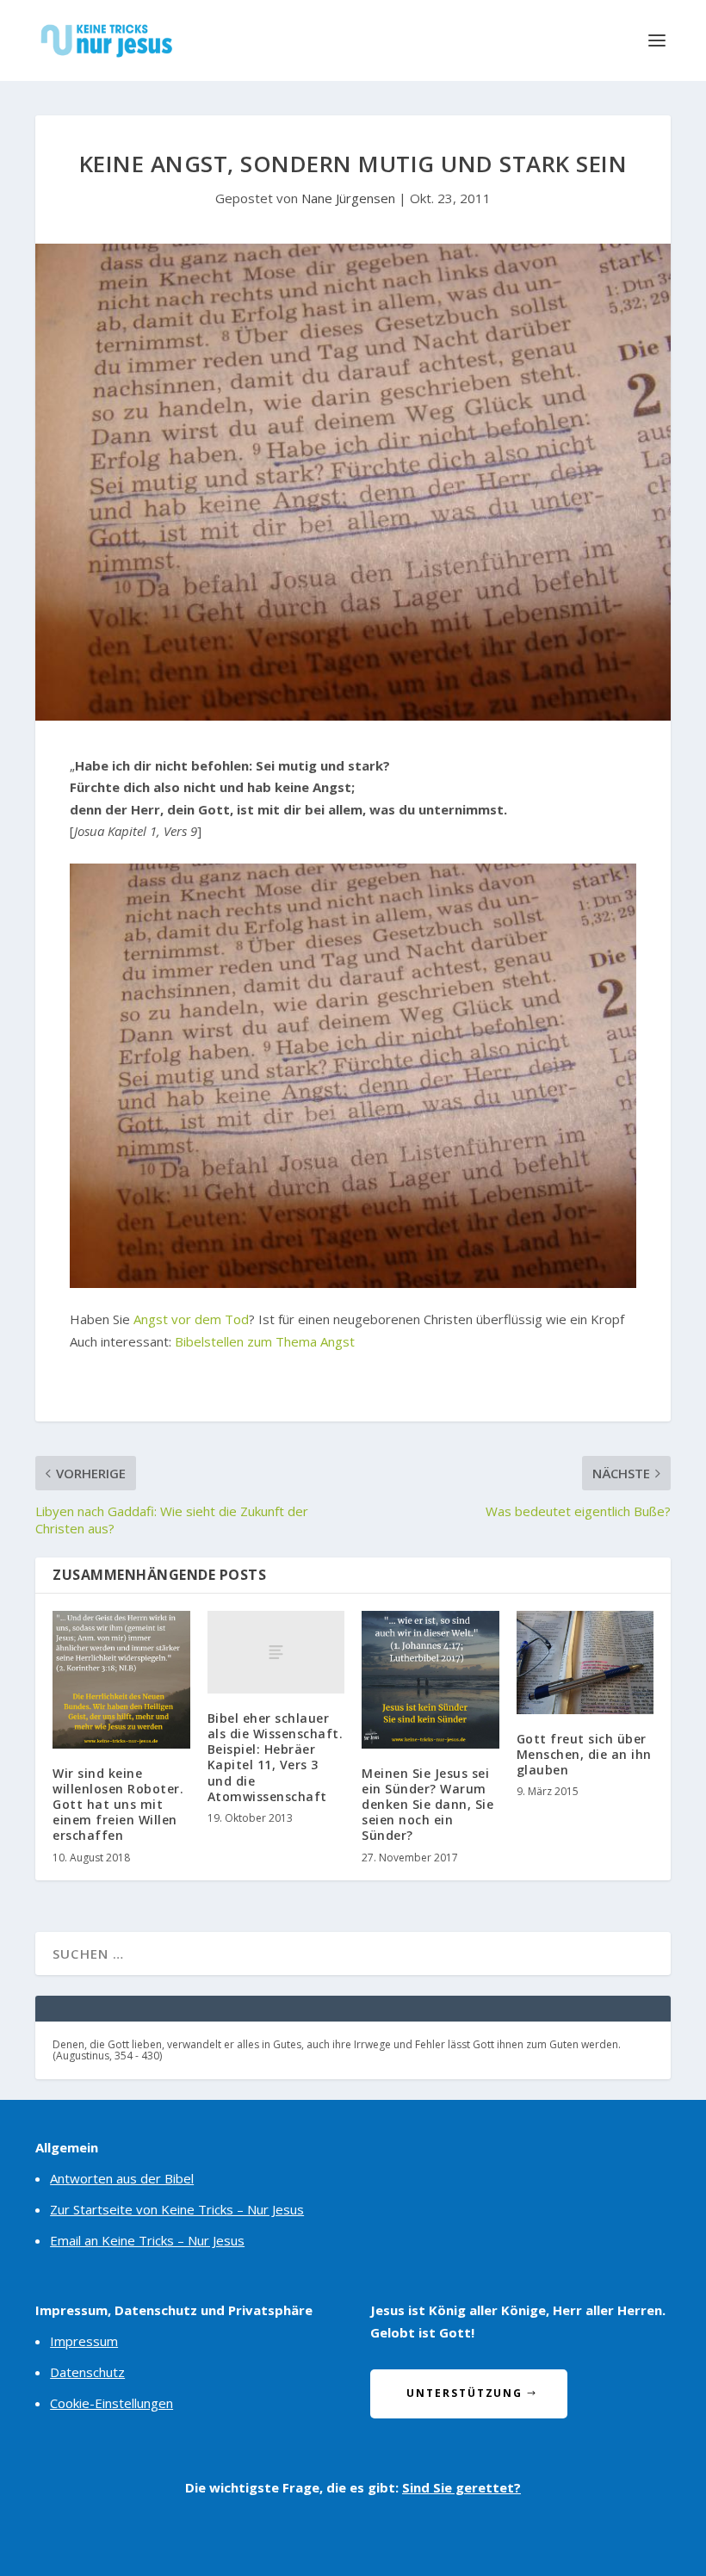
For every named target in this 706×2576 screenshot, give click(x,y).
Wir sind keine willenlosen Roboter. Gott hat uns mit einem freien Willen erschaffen (118, 1805)
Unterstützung (464, 2393)
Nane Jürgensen (348, 198)
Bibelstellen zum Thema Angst (265, 1341)
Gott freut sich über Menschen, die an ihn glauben (584, 1754)
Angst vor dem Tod (191, 1319)
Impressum (84, 2341)
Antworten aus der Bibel (122, 2178)
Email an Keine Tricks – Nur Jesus (147, 2240)
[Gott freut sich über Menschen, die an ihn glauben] (585, 1663)
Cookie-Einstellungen (111, 2403)
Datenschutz (87, 2372)
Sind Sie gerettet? (461, 2487)
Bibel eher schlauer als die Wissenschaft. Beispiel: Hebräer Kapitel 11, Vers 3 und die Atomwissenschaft (276, 1757)
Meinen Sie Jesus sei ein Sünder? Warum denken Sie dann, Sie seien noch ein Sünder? (427, 1805)
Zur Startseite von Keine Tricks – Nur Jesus (177, 2209)
